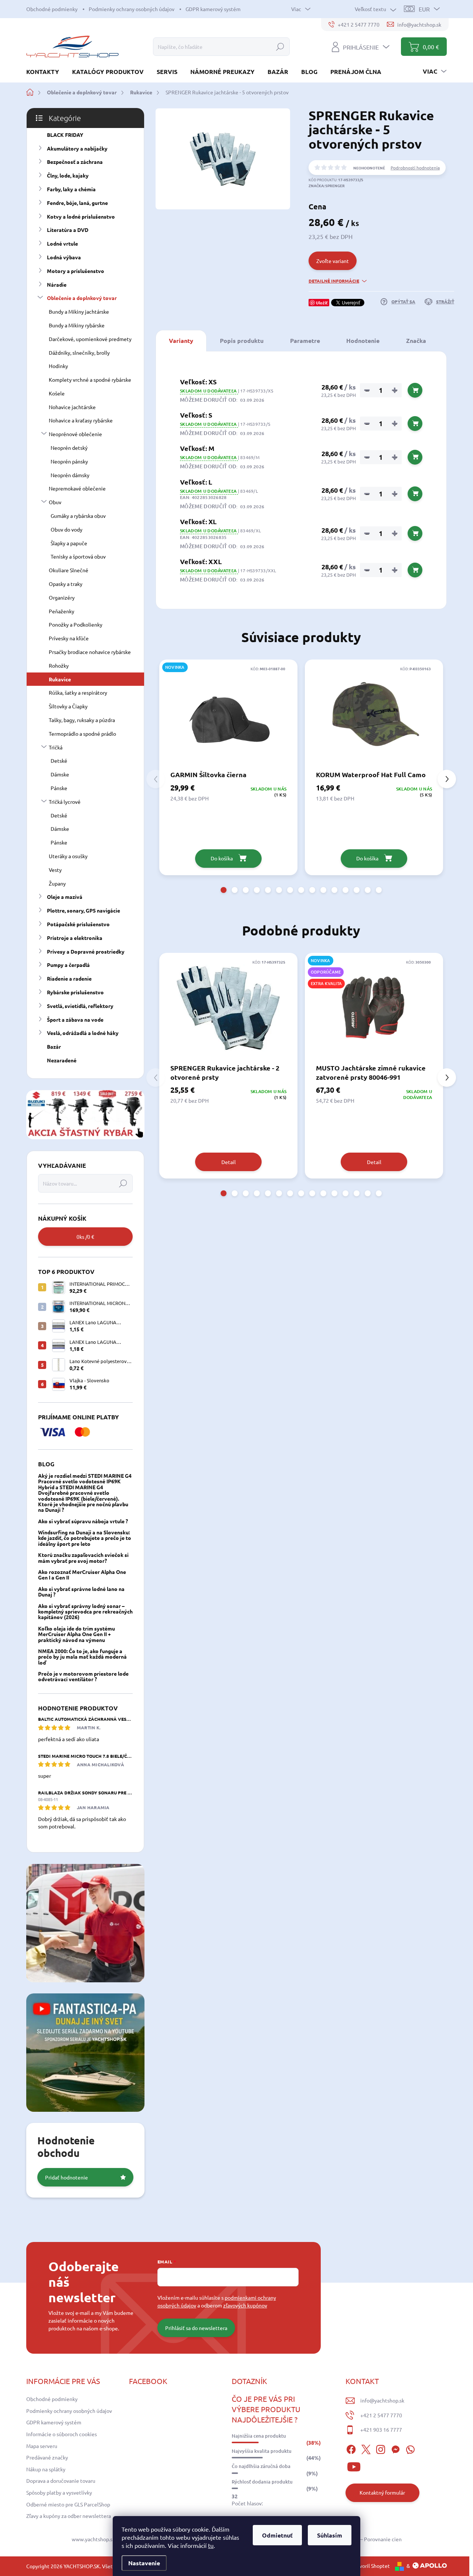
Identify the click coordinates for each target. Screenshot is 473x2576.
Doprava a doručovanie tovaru (61, 2481)
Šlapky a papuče (69, 543)
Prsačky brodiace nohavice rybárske (90, 652)
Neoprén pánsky (69, 461)
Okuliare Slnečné (69, 570)
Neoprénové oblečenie (75, 434)
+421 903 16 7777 (381, 2430)
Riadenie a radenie (69, 978)
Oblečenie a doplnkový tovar (82, 298)
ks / (85, 1237)
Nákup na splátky (46, 2469)
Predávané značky (47, 2457)
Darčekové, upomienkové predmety (90, 339)
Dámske (60, 774)
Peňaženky (62, 611)
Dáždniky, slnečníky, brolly (79, 353)
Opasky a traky (66, 584)
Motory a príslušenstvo (76, 271)
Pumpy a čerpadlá (68, 965)
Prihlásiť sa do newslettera (196, 2328)
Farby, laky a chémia (71, 189)
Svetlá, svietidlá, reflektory (80, 1006)
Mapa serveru (42, 2446)
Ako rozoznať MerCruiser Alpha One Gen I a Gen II (82, 1574)
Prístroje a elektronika (75, 938)
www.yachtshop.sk (93, 2539)
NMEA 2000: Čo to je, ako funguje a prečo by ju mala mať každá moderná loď (82, 1657)
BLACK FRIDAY (65, 135)
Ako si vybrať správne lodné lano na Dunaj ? (81, 1592)
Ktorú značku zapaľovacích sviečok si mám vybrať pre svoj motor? (83, 1557)
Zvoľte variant (333, 261)
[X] (366, 2448)
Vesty (55, 870)
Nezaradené (62, 1060)
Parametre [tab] (305, 340)
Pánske (59, 788)
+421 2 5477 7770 (381, 2415)
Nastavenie (144, 2563)
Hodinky (58, 366)
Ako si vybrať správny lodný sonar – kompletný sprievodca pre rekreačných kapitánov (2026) (85, 1611)
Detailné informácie (334, 281)
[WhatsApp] (410, 2448)
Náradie (57, 284)
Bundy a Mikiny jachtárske (79, 311)
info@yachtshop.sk (382, 2400)
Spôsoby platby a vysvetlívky (59, 2492)
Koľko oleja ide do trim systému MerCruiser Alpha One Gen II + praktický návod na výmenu (76, 1634)
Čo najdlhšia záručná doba (261, 2466)
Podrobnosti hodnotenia (415, 168)
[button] (224, 890)
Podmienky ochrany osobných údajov (132, 9)
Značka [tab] (416, 340)
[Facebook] (351, 2448)
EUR (424, 9)
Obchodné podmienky (52, 9)
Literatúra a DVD (68, 230)
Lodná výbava (64, 257)
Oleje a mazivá (65, 897)
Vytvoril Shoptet (371, 2566)
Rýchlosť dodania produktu (262, 2482)
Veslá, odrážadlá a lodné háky (83, 1033)
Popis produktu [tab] (242, 340)
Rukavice (60, 679)
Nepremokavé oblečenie (77, 488)
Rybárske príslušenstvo (75, 992)
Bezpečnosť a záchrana (75, 162)
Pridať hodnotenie (67, 2177)
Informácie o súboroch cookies (62, 2434)
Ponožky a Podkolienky (76, 624)
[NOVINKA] (228, 714)
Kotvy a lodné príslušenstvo (81, 216)
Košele (57, 393)
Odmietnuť (277, 2535)
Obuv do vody (67, 529)
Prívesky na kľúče (69, 638)
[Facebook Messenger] (395, 2448)
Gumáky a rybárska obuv (78, 516)
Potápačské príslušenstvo (78, 924)
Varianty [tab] (181, 340)
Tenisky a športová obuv (78, 556)
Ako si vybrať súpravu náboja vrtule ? (83, 1521)
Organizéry (62, 597)
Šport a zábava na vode (75, 1019)
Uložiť (322, 303)
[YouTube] (354, 2466)
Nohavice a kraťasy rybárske (81, 420)
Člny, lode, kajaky (68, 175)
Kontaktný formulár (382, 2492)
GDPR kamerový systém (213, 9)
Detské (59, 761)
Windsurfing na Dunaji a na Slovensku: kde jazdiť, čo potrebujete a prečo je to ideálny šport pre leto (85, 1538)
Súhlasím (330, 2535)
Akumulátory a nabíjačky (77, 148)
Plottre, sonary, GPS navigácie (84, 910)
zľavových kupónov (245, 2305)
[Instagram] (381, 2448)
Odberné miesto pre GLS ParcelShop (68, 2504)
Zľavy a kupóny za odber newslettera (69, 2516)
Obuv (55, 502)
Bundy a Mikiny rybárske (77, 325)
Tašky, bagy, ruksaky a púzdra (82, 720)
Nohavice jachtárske (72, 407)
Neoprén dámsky (70, 475)
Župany (57, 883)
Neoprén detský (69, 448)
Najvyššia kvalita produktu (262, 2451)
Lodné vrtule (62, 243)
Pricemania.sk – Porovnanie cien (364, 2539)
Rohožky (59, 665)
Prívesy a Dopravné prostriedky (86, 951)
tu (211, 2545)
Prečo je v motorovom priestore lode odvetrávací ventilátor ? (83, 1676)
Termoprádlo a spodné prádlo (82, 734)
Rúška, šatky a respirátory (78, 692)
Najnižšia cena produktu (259, 2436)
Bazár (54, 1046)
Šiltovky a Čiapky (68, 706)
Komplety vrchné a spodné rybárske (90, 380)
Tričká (56, 747)
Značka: (327, 186)
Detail (229, 1162)
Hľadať (280, 47)
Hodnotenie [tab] (363, 340)
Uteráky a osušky (68, 856)
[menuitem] (45, 72)
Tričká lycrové (65, 802)
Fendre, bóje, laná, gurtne (77, 203)
